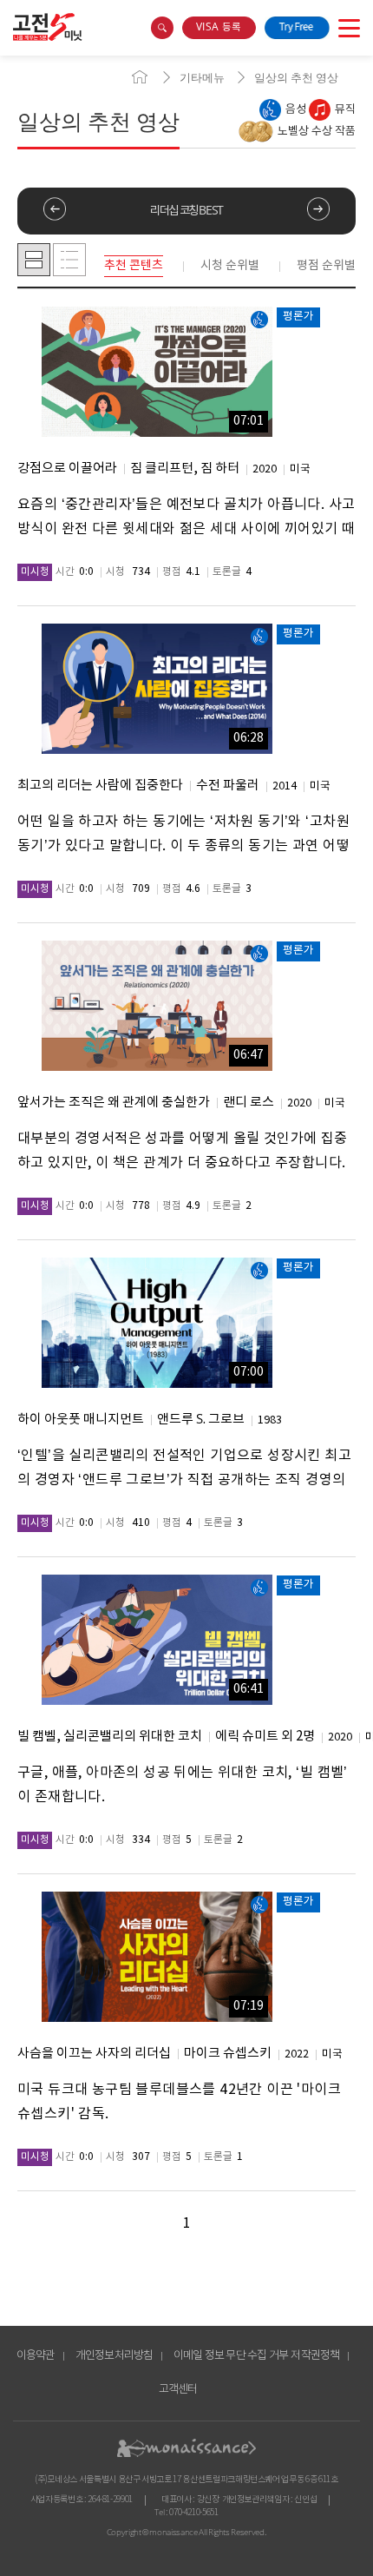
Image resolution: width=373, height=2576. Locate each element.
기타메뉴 (202, 78)
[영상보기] (157, 372)
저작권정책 (315, 2356)
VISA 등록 (219, 27)
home (140, 77)
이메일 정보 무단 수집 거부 (231, 2356)
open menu (349, 28)
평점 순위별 (326, 266)
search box (162, 28)
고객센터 (178, 2390)
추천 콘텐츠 (134, 266)
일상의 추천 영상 (296, 78)
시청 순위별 (230, 266)
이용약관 (36, 2356)
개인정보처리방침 (115, 2356)
